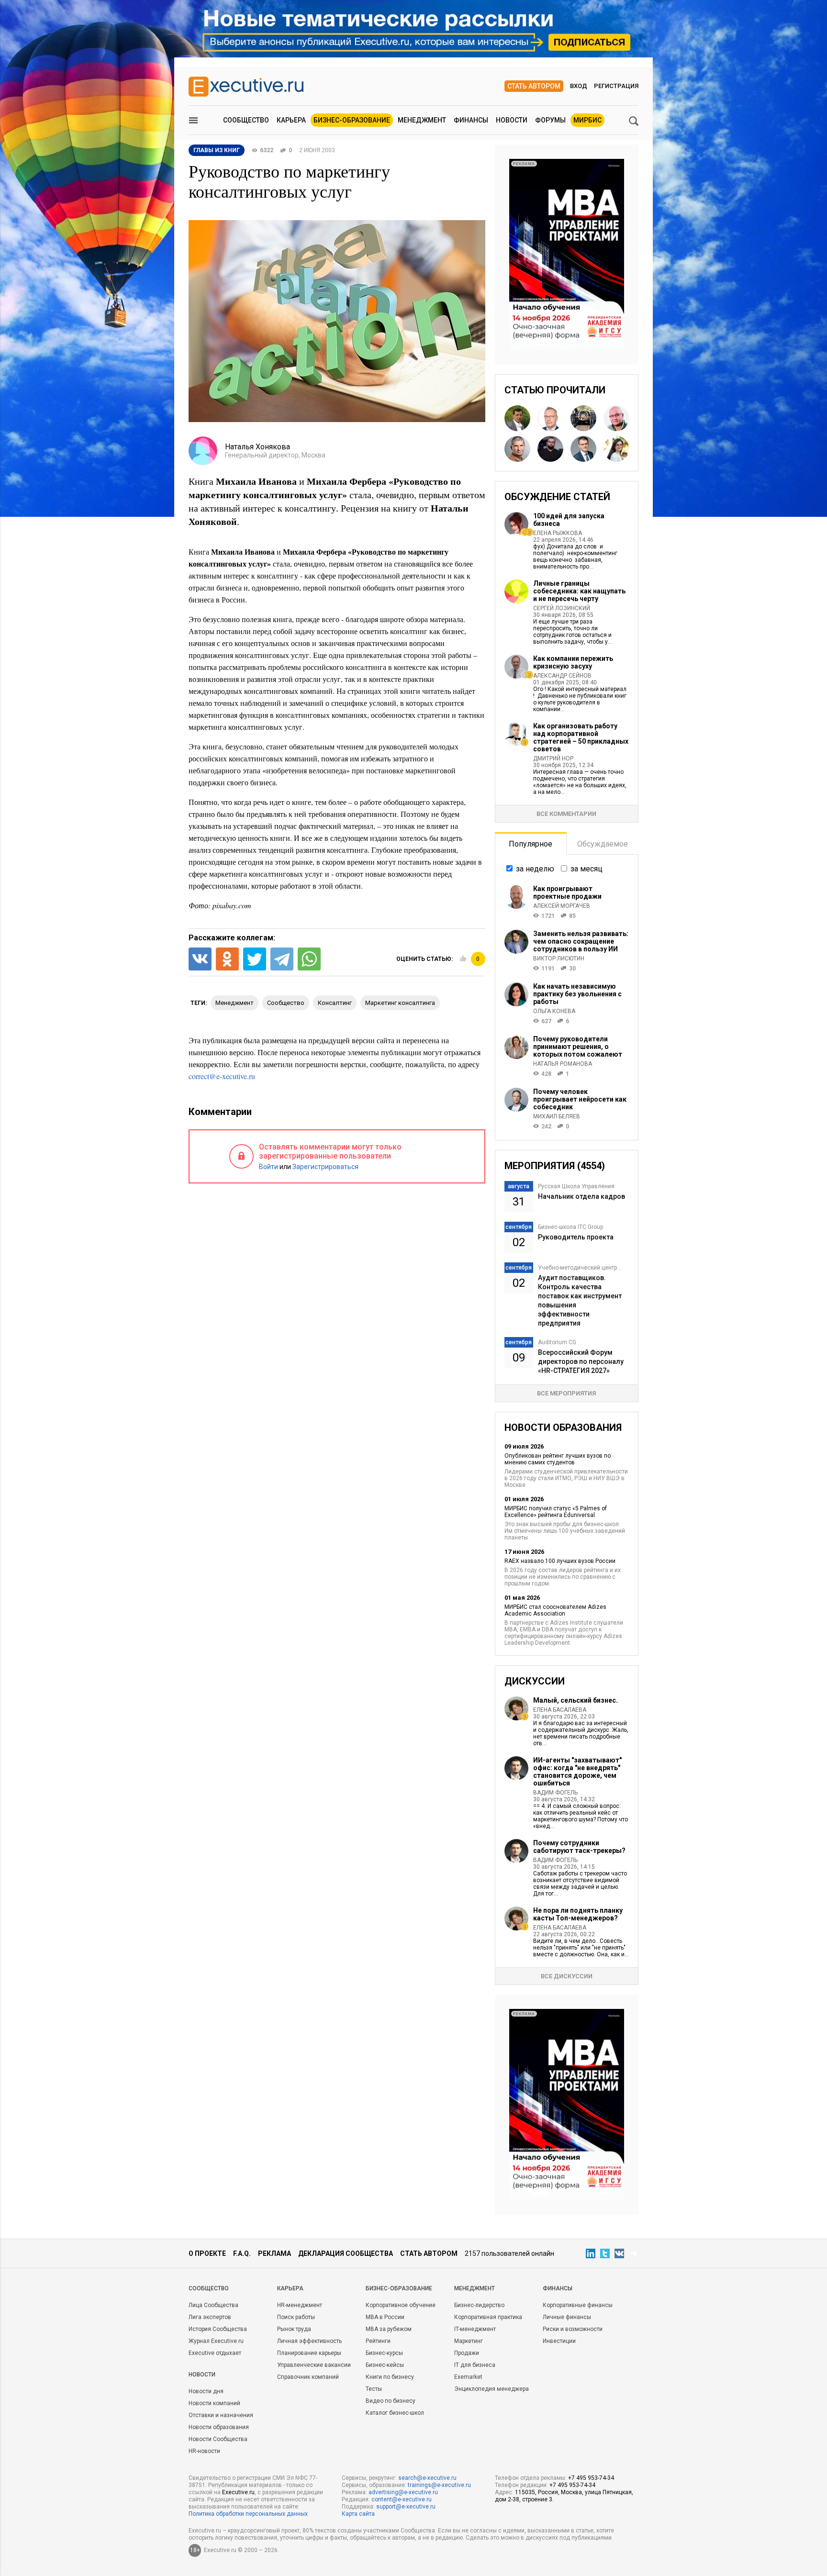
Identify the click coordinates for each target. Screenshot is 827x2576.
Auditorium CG (557, 1342)
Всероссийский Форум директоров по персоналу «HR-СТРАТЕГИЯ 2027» (581, 1361)
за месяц (587, 869)
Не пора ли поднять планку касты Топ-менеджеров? (578, 1914)
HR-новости (204, 2451)
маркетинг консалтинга (400, 1003)
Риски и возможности (573, 2329)
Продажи (467, 2353)
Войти (268, 1167)
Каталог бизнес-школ (395, 2413)
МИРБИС (587, 120)
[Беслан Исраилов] (550, 449)
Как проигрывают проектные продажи (567, 892)
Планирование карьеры (309, 2353)
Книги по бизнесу (390, 2377)
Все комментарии (566, 814)
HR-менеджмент (300, 2305)
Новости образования (219, 2427)
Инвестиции (559, 2341)
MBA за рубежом (389, 2329)
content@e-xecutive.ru (402, 2499)
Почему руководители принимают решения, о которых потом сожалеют (578, 1047)
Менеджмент (422, 120)
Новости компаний (214, 2403)
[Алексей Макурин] (517, 449)
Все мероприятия (566, 1393)
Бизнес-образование (352, 120)
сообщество (286, 1003)
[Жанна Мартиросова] (616, 449)
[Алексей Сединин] (517, 418)
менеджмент (235, 1003)
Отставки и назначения (221, 2415)
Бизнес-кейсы (385, 2365)
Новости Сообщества (218, 2439)
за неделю (535, 869)
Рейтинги (378, 2341)
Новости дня (206, 2391)
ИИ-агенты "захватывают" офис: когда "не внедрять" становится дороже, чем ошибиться (577, 1772)
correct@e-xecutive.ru (222, 1076)
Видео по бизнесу (391, 2401)
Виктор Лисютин (559, 959)
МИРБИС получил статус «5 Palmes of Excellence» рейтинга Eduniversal (556, 1512)
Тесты (374, 2389)
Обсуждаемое (603, 844)
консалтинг (335, 1003)
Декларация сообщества (346, 2253)
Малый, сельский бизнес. (576, 1700)
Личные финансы (567, 2317)
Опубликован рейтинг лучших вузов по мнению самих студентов (558, 1459)
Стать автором (534, 86)
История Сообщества (218, 2329)
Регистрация (616, 86)
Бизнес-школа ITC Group (570, 1227)
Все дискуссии (567, 1976)
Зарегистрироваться (325, 1167)
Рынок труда (294, 2329)
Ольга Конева (554, 1011)
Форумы (550, 120)
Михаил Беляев (557, 1116)
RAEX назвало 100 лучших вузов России (560, 1561)
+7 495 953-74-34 (591, 2478)
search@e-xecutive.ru (427, 2478)
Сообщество (246, 120)
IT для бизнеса (475, 2365)
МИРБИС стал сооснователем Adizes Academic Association (555, 1610)
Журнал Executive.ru (216, 2341)
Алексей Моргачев (562, 906)
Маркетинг (469, 2341)
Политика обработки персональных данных (248, 2514)
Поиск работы (296, 2317)
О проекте (207, 2253)
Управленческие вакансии (314, 2365)
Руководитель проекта (576, 1237)
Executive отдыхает (215, 2353)
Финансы (471, 120)
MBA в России (385, 2317)
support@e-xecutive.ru (406, 2507)
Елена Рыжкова (558, 533)
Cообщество (209, 2288)
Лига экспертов (210, 2317)
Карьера (291, 120)
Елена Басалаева (560, 1710)
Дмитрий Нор (553, 758)
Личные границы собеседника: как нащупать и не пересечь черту (579, 591)
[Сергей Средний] (550, 418)
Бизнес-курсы (384, 2353)
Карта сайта (358, 2514)
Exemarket (468, 2377)
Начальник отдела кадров (581, 1196)
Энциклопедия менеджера (492, 2389)
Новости (512, 120)
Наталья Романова (563, 1064)
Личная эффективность (309, 2341)
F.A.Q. (242, 2253)
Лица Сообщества (213, 2305)
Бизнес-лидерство (479, 2305)
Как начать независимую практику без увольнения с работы (577, 994)
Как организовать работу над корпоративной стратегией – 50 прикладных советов (581, 737)
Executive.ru (238, 2492)
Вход (579, 86)
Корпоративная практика (488, 2317)
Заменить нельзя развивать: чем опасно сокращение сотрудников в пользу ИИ (581, 941)
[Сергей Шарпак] (583, 449)
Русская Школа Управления (576, 1186)
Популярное (531, 844)
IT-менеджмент (475, 2329)
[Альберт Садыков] (616, 418)
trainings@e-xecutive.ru (439, 2485)
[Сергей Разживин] (583, 418)
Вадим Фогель (555, 1793)
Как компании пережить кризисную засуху (573, 662)
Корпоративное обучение (401, 2305)
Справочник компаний (308, 2377)
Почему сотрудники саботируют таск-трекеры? (579, 1847)
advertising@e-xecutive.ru (403, 2492)
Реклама (274, 2253)
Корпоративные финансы (578, 2305)
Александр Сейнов (562, 676)
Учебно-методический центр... (580, 1268)
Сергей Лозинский (562, 608)
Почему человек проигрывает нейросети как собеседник (580, 1099)
